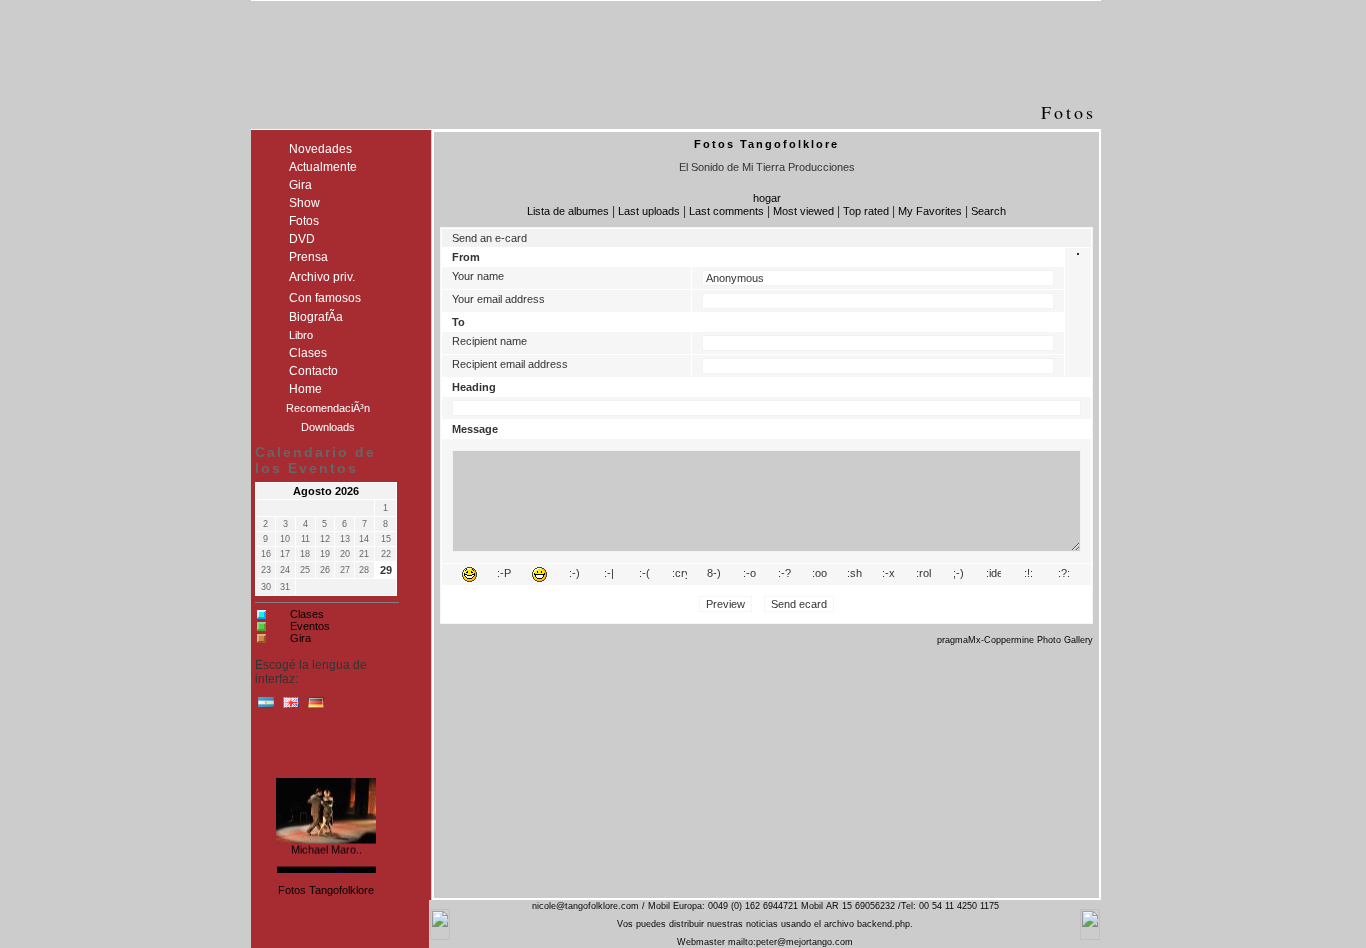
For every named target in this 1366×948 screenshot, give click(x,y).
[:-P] (504, 574)
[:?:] (1063, 574)
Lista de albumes (568, 211)
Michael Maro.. (326, 848)
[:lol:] (469, 574)
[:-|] (609, 574)
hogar (767, 198)
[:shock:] (854, 574)
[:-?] (784, 574)
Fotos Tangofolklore (326, 890)
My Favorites (930, 211)
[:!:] (1028, 574)
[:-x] (888, 574)
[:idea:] (993, 574)
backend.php (883, 924)
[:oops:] (819, 574)
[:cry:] (679, 574)
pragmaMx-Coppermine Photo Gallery (1015, 640)
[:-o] (749, 574)
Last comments (726, 211)
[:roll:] (923, 574)
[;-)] (958, 574)
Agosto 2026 (326, 491)
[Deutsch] (316, 707)
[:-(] (644, 574)
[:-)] (574, 574)
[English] (291, 707)
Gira (300, 638)
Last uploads (649, 211)
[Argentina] (266, 707)
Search (988, 211)
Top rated (866, 211)
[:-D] (539, 574)
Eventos (310, 626)
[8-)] (714, 574)
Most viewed (803, 211)
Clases (307, 614)
